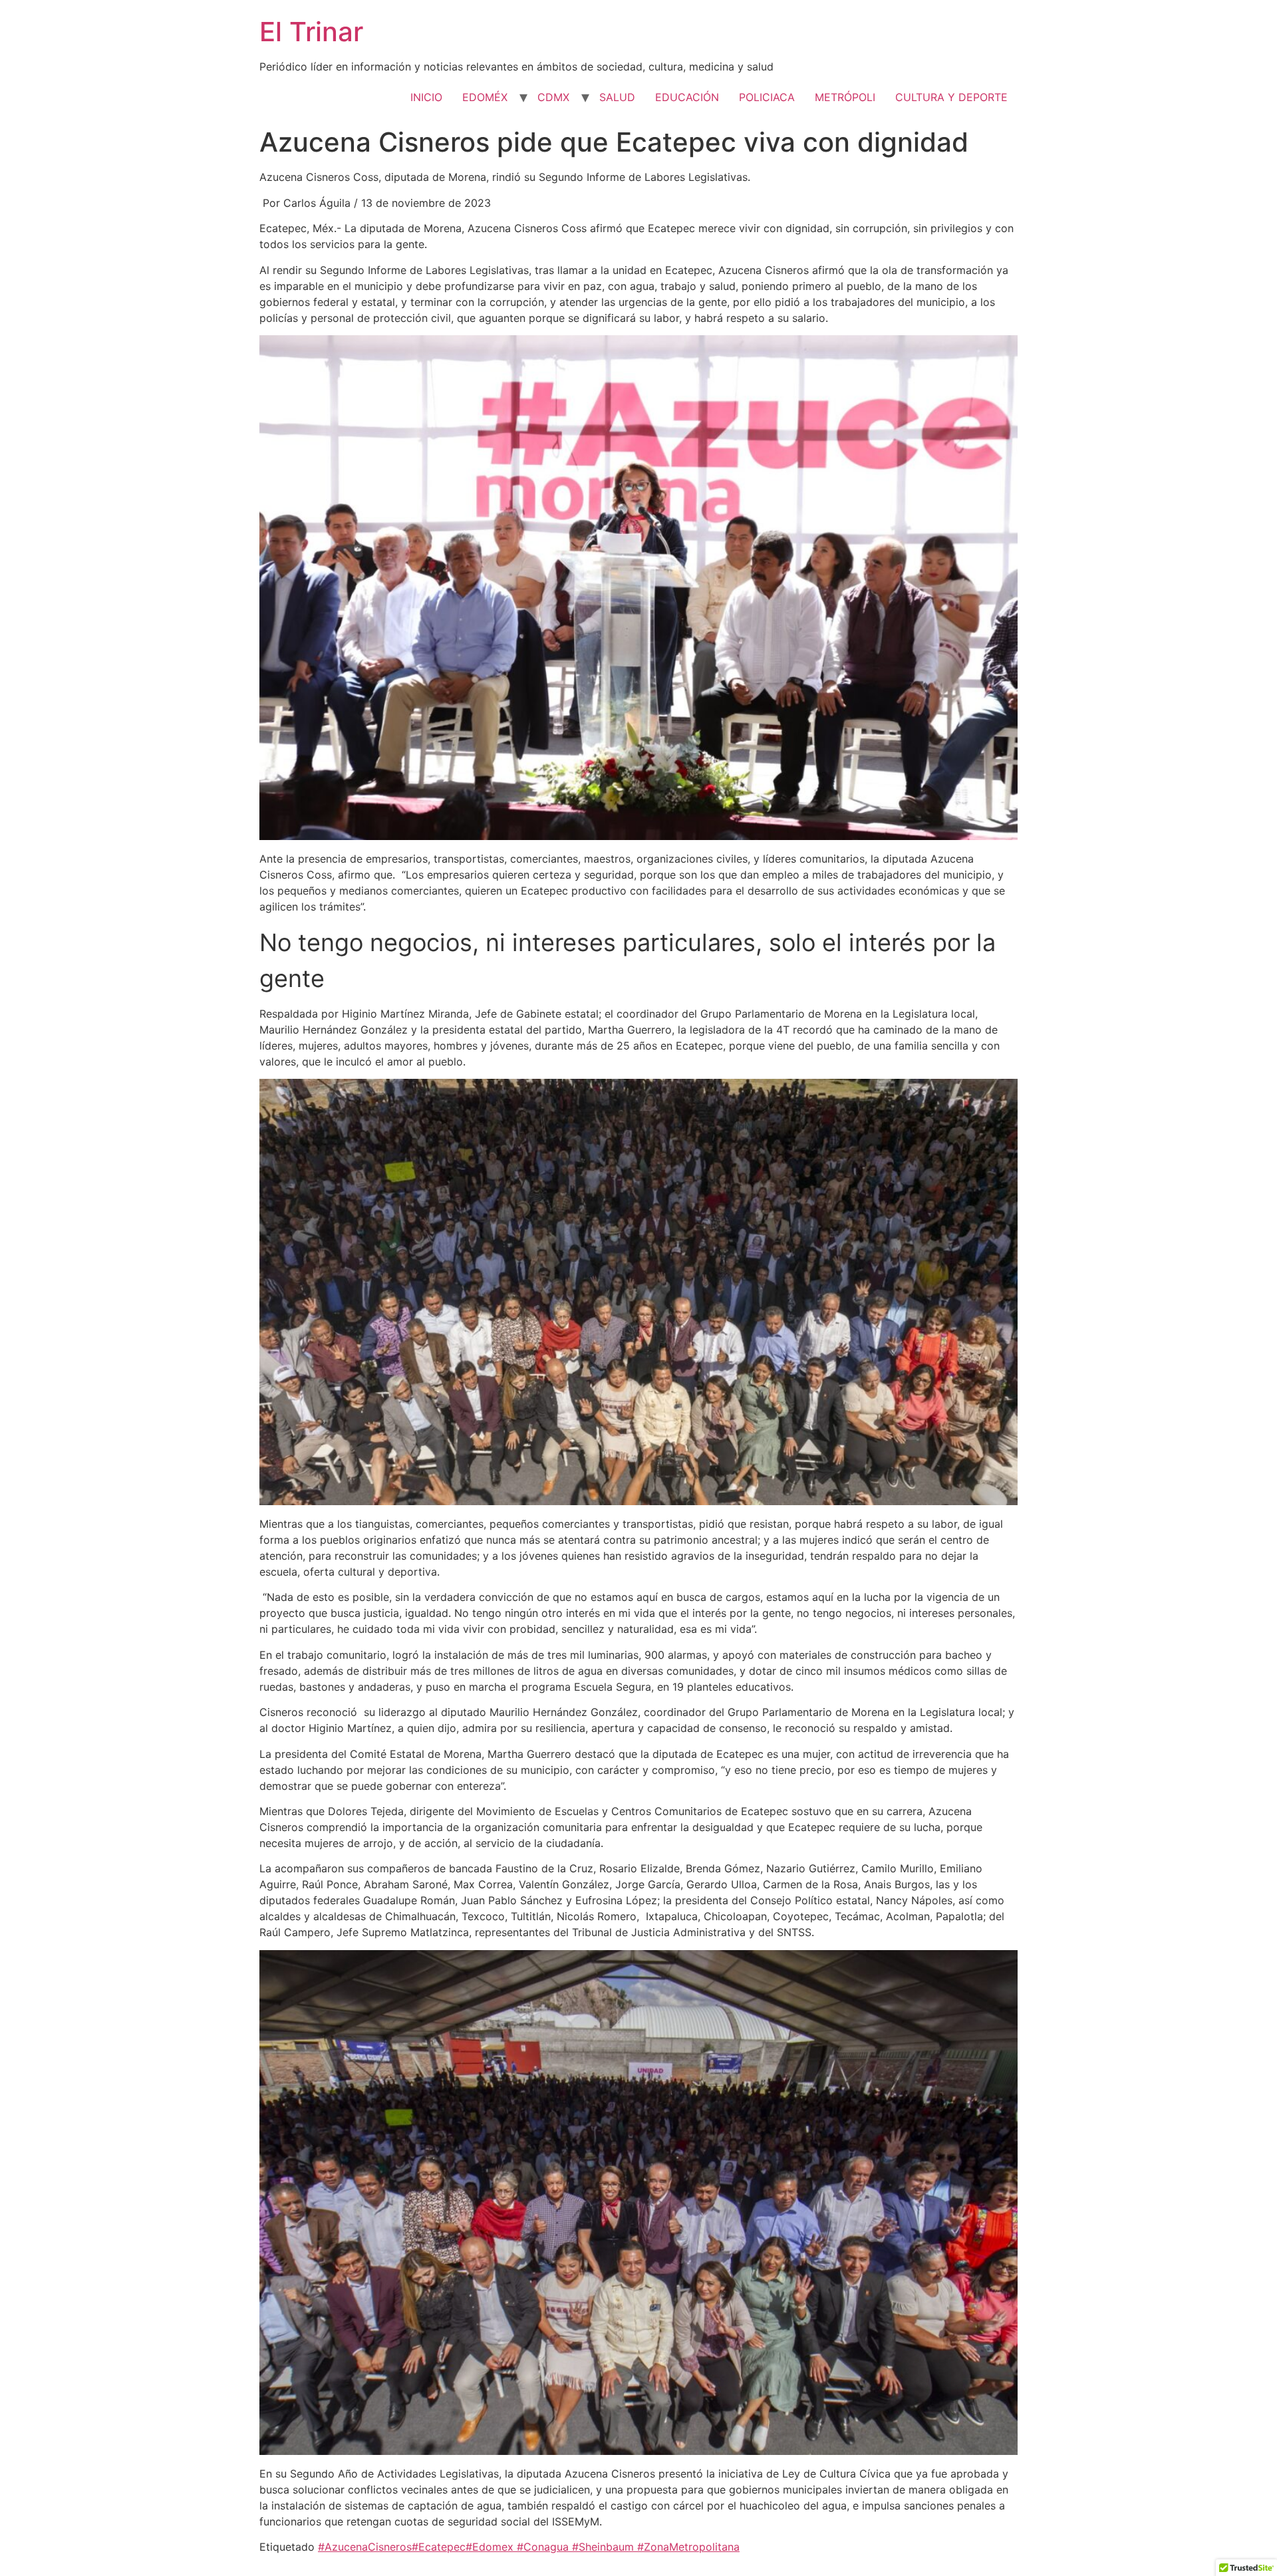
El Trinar (311, 32)
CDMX (553, 97)
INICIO (426, 97)
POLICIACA (767, 97)
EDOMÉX (485, 97)
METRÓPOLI (845, 97)
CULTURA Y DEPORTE (951, 97)
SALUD (617, 97)
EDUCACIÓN (687, 97)
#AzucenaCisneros (365, 2547)
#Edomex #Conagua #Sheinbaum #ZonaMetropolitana (603, 2547)
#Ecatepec (439, 2547)
